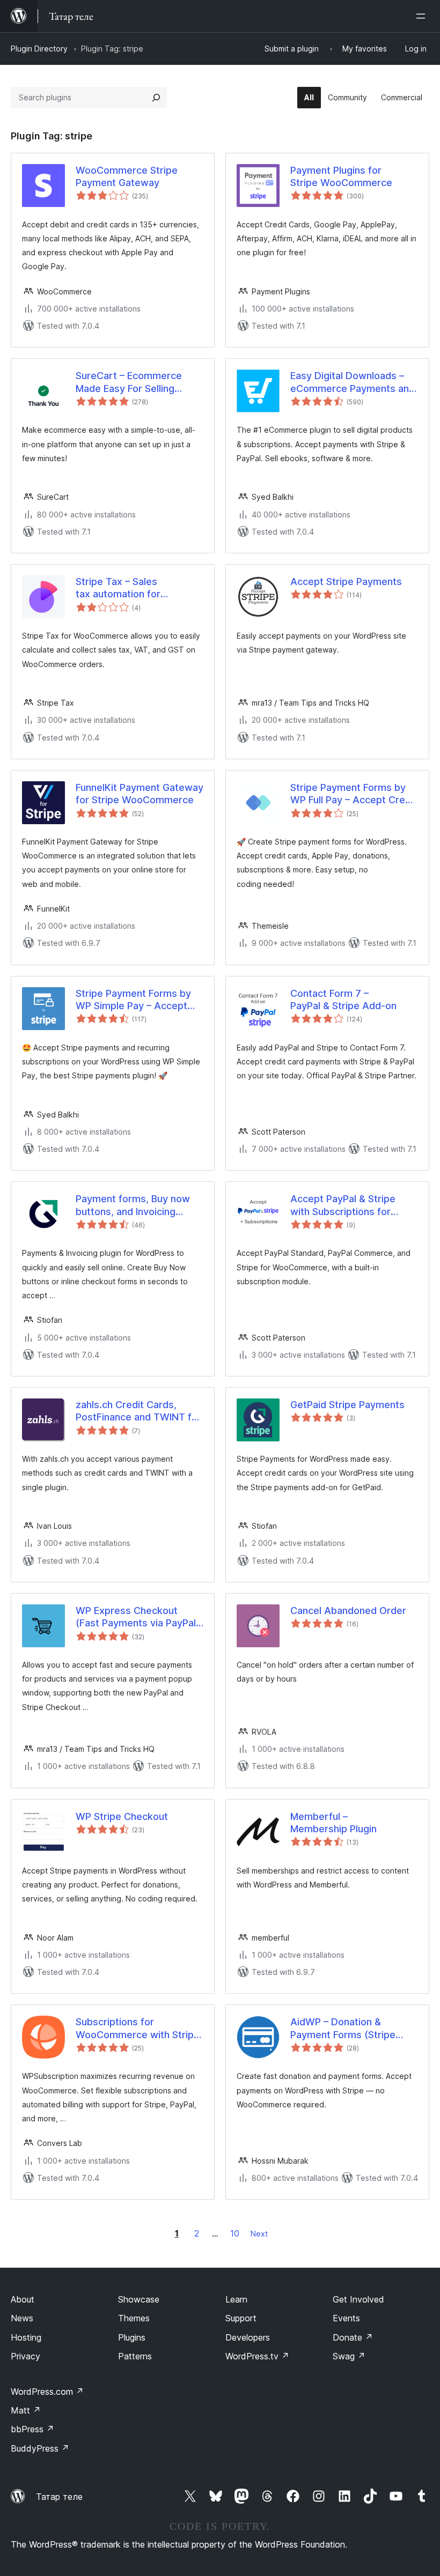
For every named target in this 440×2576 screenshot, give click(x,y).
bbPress (32, 2429)
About (23, 2299)
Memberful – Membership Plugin (333, 1823)
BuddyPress (40, 2448)
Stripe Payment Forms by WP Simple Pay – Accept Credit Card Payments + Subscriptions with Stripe (133, 1000)
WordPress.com (47, 2392)
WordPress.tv (257, 2356)
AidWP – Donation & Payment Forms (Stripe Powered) (343, 2029)
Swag (349, 2356)
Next (259, 2234)
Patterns (135, 2356)
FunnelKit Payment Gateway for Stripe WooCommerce (140, 794)
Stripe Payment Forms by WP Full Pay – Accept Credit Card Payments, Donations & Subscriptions (354, 794)
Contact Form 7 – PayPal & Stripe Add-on (343, 1000)
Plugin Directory (39, 49)
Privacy (25, 2356)
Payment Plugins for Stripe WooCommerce (341, 176)
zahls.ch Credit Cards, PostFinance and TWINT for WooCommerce (138, 1411)
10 (235, 2233)
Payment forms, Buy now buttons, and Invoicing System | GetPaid (133, 1205)
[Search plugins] (156, 98)
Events (346, 2318)
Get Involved (358, 2299)
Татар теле (59, 2497)
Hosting (26, 2337)
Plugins (132, 2337)
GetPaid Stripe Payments (347, 1405)
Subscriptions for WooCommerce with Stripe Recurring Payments (138, 2029)
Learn (236, 2299)
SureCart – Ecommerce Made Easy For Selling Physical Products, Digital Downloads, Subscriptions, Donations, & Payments (136, 382)
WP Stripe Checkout (122, 1816)
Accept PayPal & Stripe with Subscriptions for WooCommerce (343, 1205)
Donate (353, 2337)
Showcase (139, 2299)
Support (241, 2318)
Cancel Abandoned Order (348, 1611)
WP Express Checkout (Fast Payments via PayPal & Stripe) (136, 1617)
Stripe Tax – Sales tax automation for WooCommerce (118, 588)
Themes (134, 2318)
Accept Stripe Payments (346, 582)
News (22, 2318)
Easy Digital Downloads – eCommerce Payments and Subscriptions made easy (353, 382)
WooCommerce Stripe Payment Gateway (127, 176)
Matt (26, 2410)
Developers (248, 2337)
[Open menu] (423, 16)
